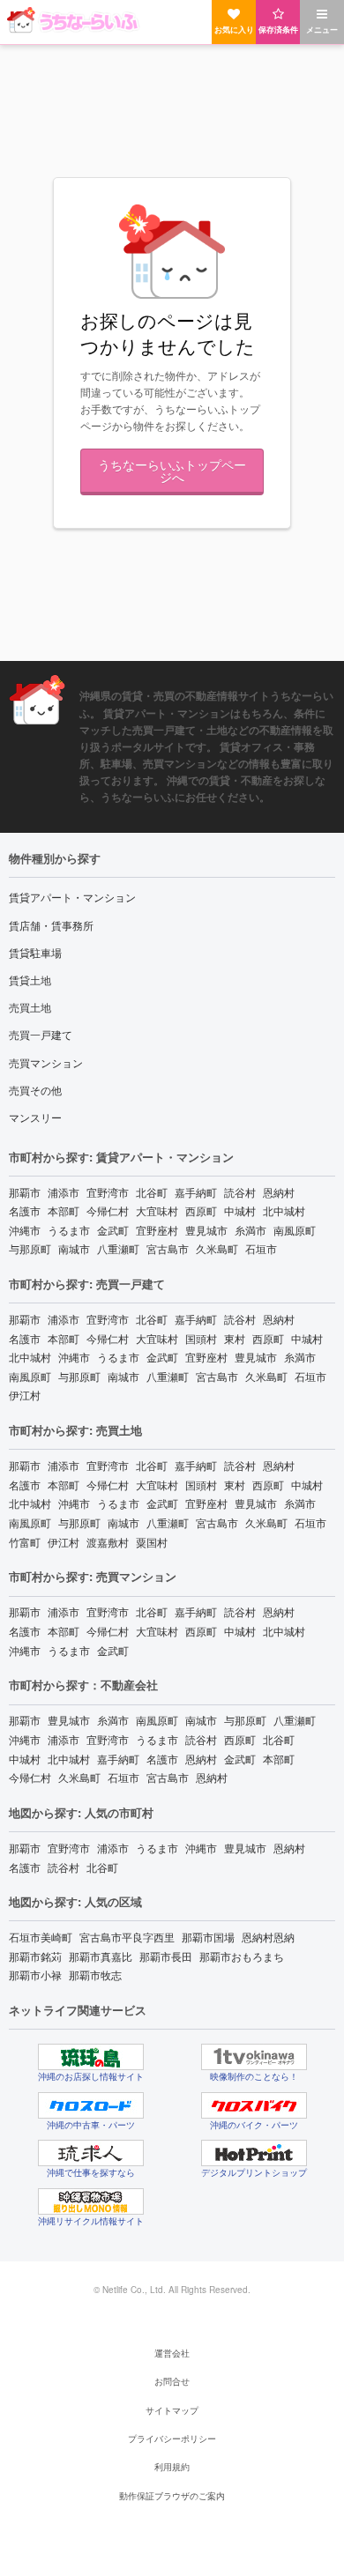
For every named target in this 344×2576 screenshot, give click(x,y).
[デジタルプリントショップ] (254, 2153)
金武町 (113, 1230)
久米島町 (217, 1248)
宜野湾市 (108, 1192)
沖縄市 (25, 1230)
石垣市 (261, 1248)
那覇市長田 (166, 1956)
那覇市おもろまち (242, 1956)
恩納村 (279, 1192)
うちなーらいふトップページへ (172, 470)
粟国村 (152, 1542)
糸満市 (251, 1230)
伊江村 (25, 1395)
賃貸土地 (30, 980)
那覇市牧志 (95, 1975)
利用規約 (172, 2467)
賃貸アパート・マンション (72, 897)
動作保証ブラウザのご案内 (172, 2496)
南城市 (74, 1248)
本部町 (64, 1210)
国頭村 (201, 1338)
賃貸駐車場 (35, 952)
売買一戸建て (41, 1034)
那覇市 (25, 1192)
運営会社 (172, 2353)
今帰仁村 (108, 1210)
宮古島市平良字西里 (127, 1937)
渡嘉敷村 (108, 1542)
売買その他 (35, 1090)
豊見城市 (206, 1230)
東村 (235, 1338)
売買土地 (30, 1007)
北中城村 (284, 1210)
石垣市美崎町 (41, 1937)
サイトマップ (172, 2410)
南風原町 (295, 1230)
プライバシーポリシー (172, 2439)
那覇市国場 (208, 1937)
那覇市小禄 (35, 1975)
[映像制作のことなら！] (254, 2057)
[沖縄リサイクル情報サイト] (91, 2201)
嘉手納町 (196, 1192)
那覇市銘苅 (35, 1956)
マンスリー (35, 1117)
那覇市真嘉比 (101, 1956)
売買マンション (46, 1062)
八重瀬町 (118, 1248)
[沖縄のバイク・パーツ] (254, 2105)
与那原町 (30, 1248)
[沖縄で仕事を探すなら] (91, 2153)
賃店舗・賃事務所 (51, 925)
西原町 (201, 1210)
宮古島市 (168, 1248)
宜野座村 (157, 1230)
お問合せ (172, 2381)
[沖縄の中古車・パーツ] (91, 2105)
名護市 (25, 1210)
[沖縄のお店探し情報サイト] (91, 2057)
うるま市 (69, 1230)
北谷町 (152, 1192)
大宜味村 (157, 1210)
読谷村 (240, 1192)
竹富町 (25, 1542)
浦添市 (64, 1192)
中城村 (240, 1210)
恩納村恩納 (268, 1937)
